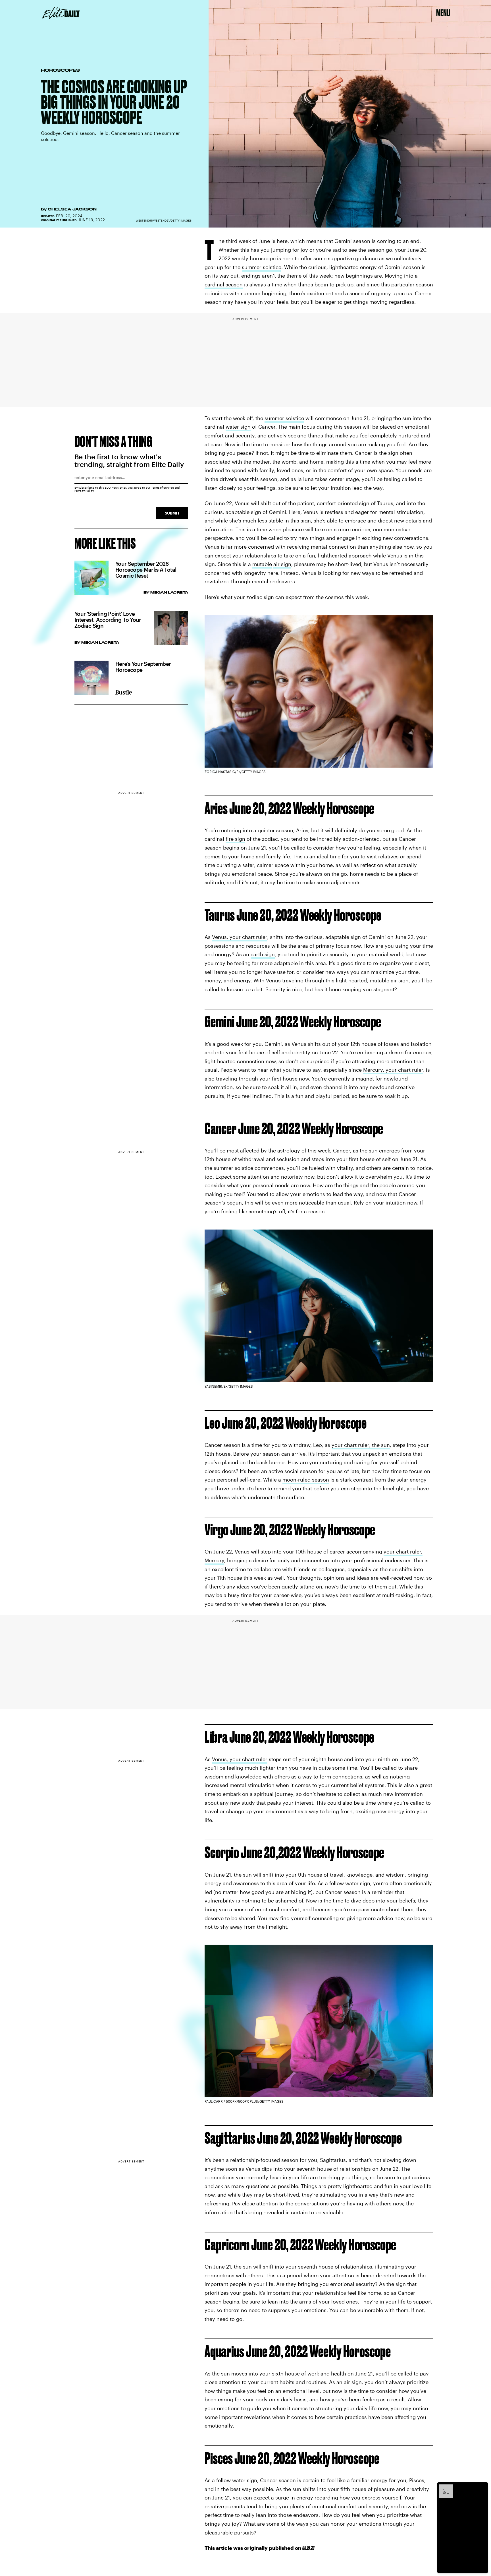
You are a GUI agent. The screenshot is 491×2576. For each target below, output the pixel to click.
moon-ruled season (306, 1480)
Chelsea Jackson (72, 209)
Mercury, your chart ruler (393, 1070)
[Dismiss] (482, 2487)
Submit (172, 513)
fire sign (235, 839)
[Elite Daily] (61, 13)
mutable (262, 564)
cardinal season (224, 284)
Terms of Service (163, 487)
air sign (282, 564)
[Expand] (443, 2487)
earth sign (263, 954)
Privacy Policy (84, 491)
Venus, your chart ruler (240, 937)
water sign (238, 427)
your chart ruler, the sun (361, 1445)
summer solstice (262, 267)
